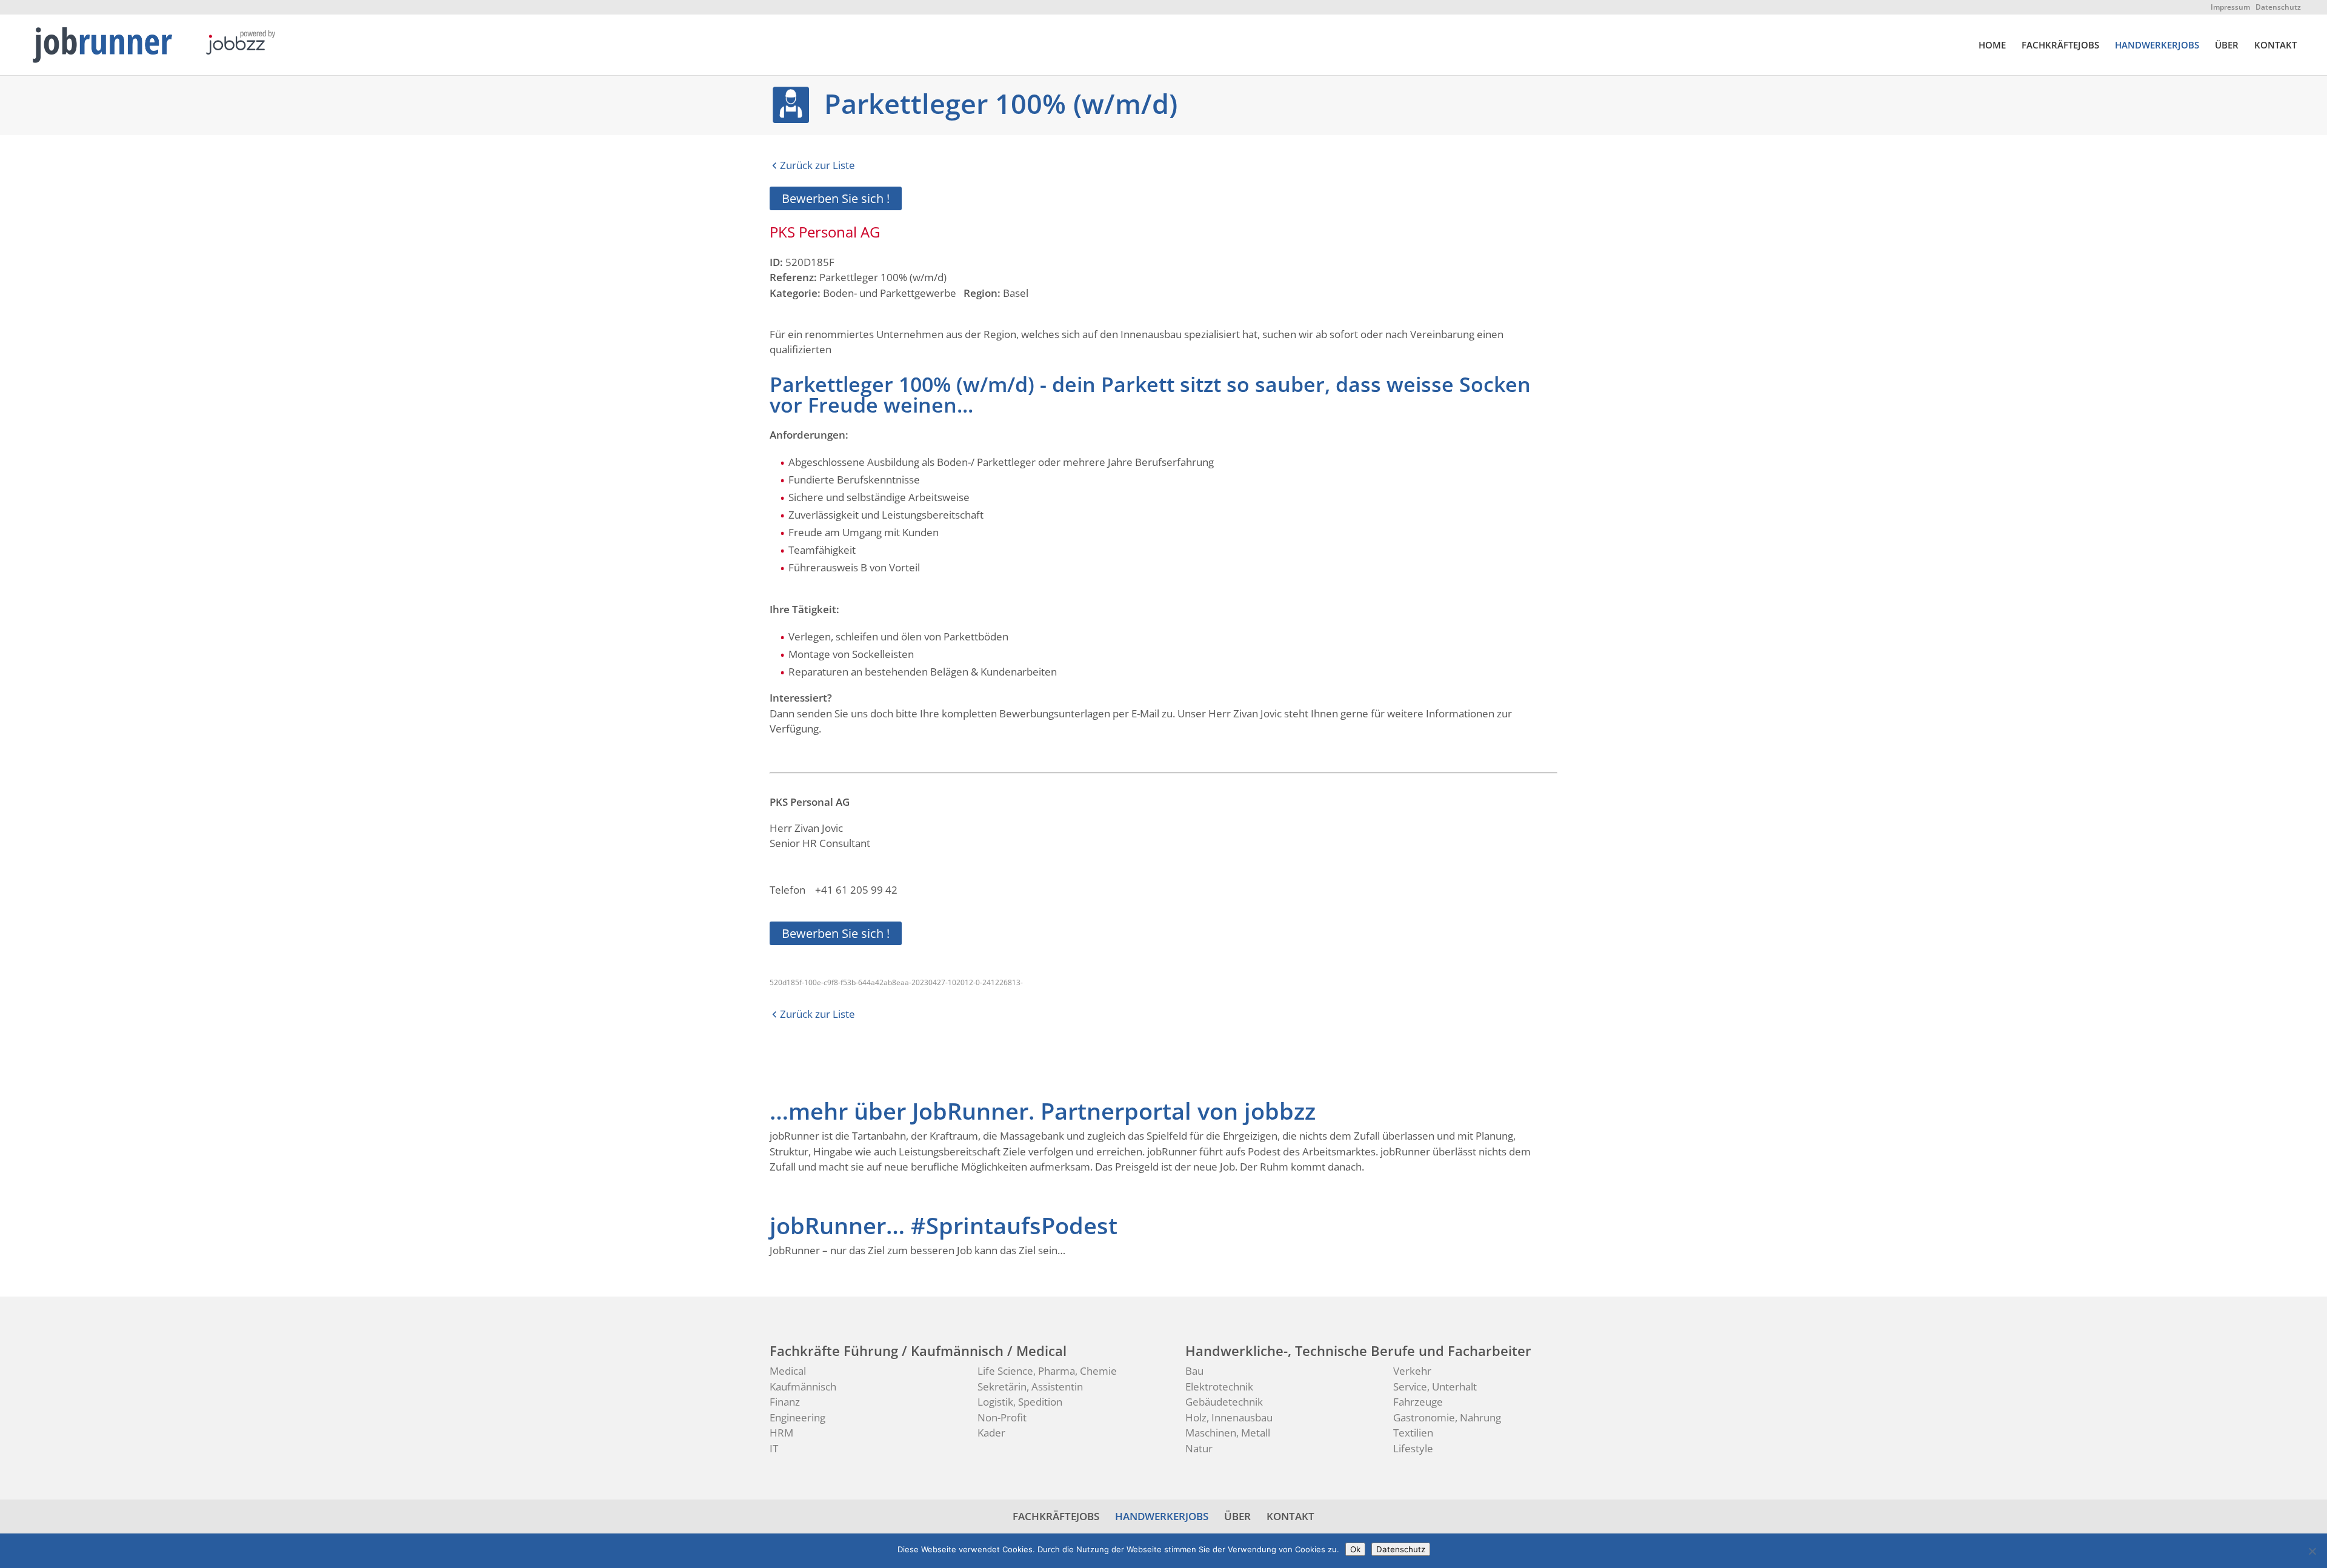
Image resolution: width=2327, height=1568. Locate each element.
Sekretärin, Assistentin (1030, 1387)
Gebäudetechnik (1224, 1402)
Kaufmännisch (803, 1387)
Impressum (2230, 7)
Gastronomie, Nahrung (1447, 1417)
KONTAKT (2275, 46)
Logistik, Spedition (1020, 1402)
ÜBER (2227, 46)
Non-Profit (1002, 1417)
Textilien (1413, 1433)
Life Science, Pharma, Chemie (1047, 1371)
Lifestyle (1413, 1448)
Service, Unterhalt (1435, 1387)
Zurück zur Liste (817, 165)
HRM (781, 1433)
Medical (788, 1371)
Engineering (797, 1417)
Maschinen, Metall (1228, 1433)
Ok (1355, 1549)
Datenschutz (2278, 7)
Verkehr (1412, 1371)
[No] (2312, 1551)
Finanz (785, 1402)
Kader (991, 1433)
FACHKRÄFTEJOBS (2060, 46)
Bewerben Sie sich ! (836, 198)
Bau (1194, 1371)
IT (774, 1448)
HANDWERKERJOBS (2157, 46)
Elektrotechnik (1219, 1387)
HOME (1992, 46)
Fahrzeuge (1418, 1402)
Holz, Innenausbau (1229, 1417)
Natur (1199, 1448)
